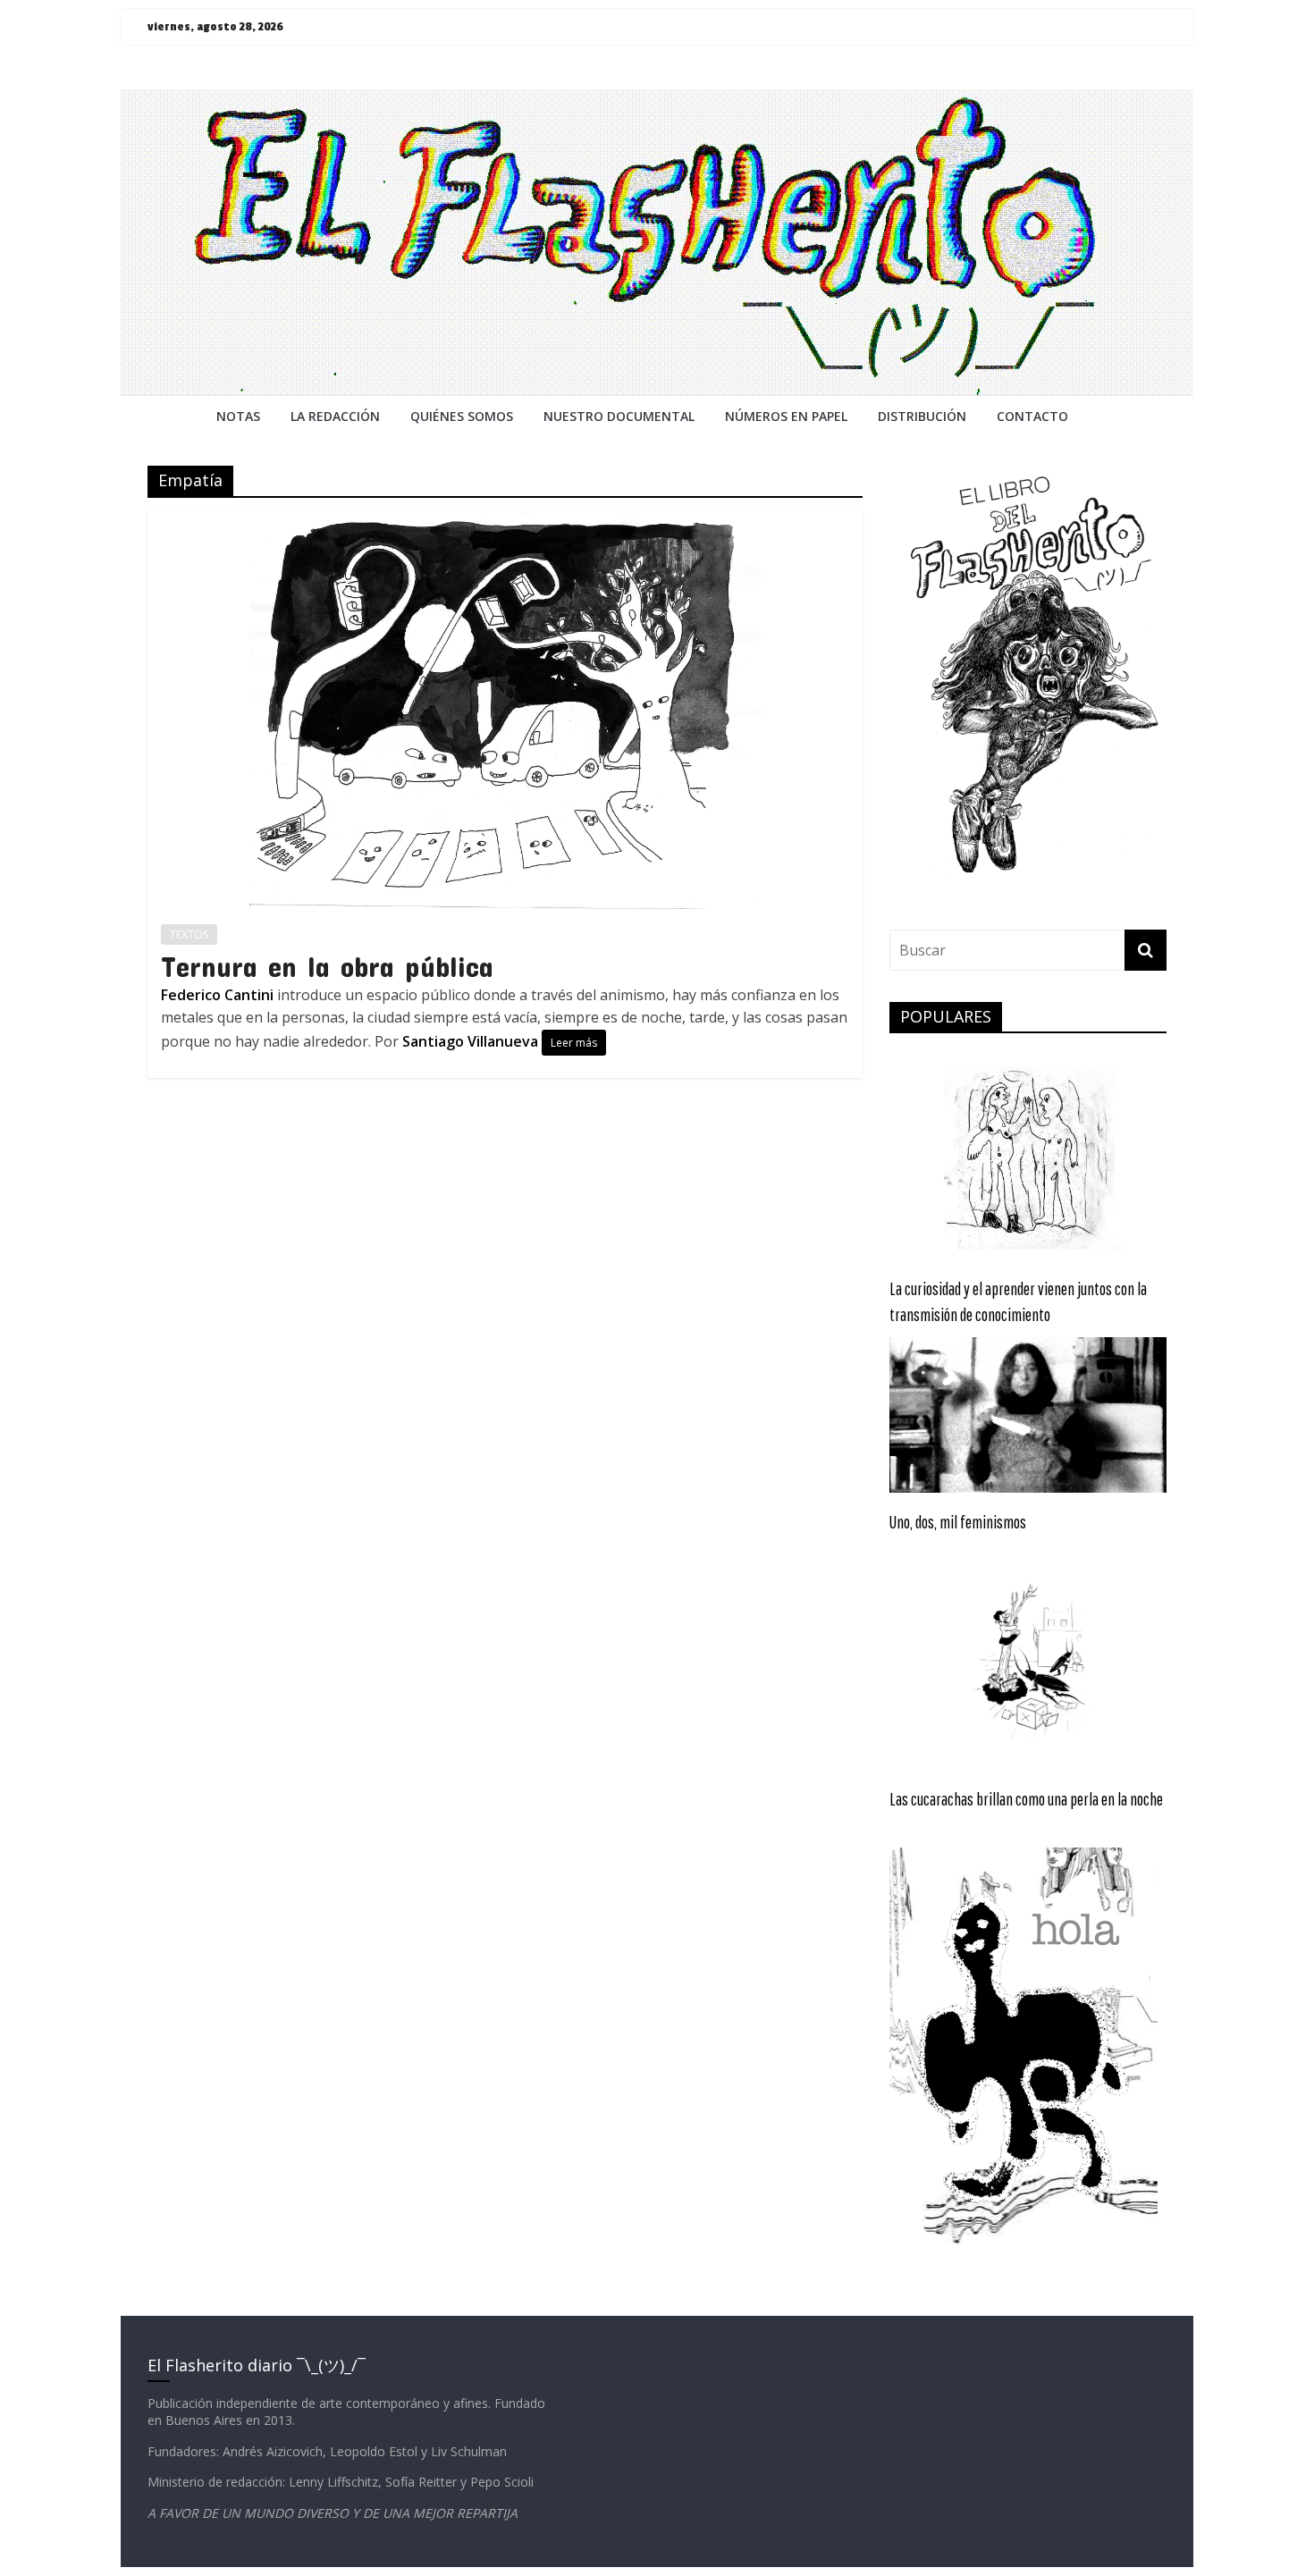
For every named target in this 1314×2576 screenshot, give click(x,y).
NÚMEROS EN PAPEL (786, 416)
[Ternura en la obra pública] (505, 522)
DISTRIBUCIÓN (922, 416)
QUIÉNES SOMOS (462, 416)
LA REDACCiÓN (335, 416)
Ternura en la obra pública (327, 966)
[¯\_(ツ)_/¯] (657, 100)
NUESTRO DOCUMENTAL (619, 416)
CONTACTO (1032, 416)
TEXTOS (189, 934)
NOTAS (238, 416)
